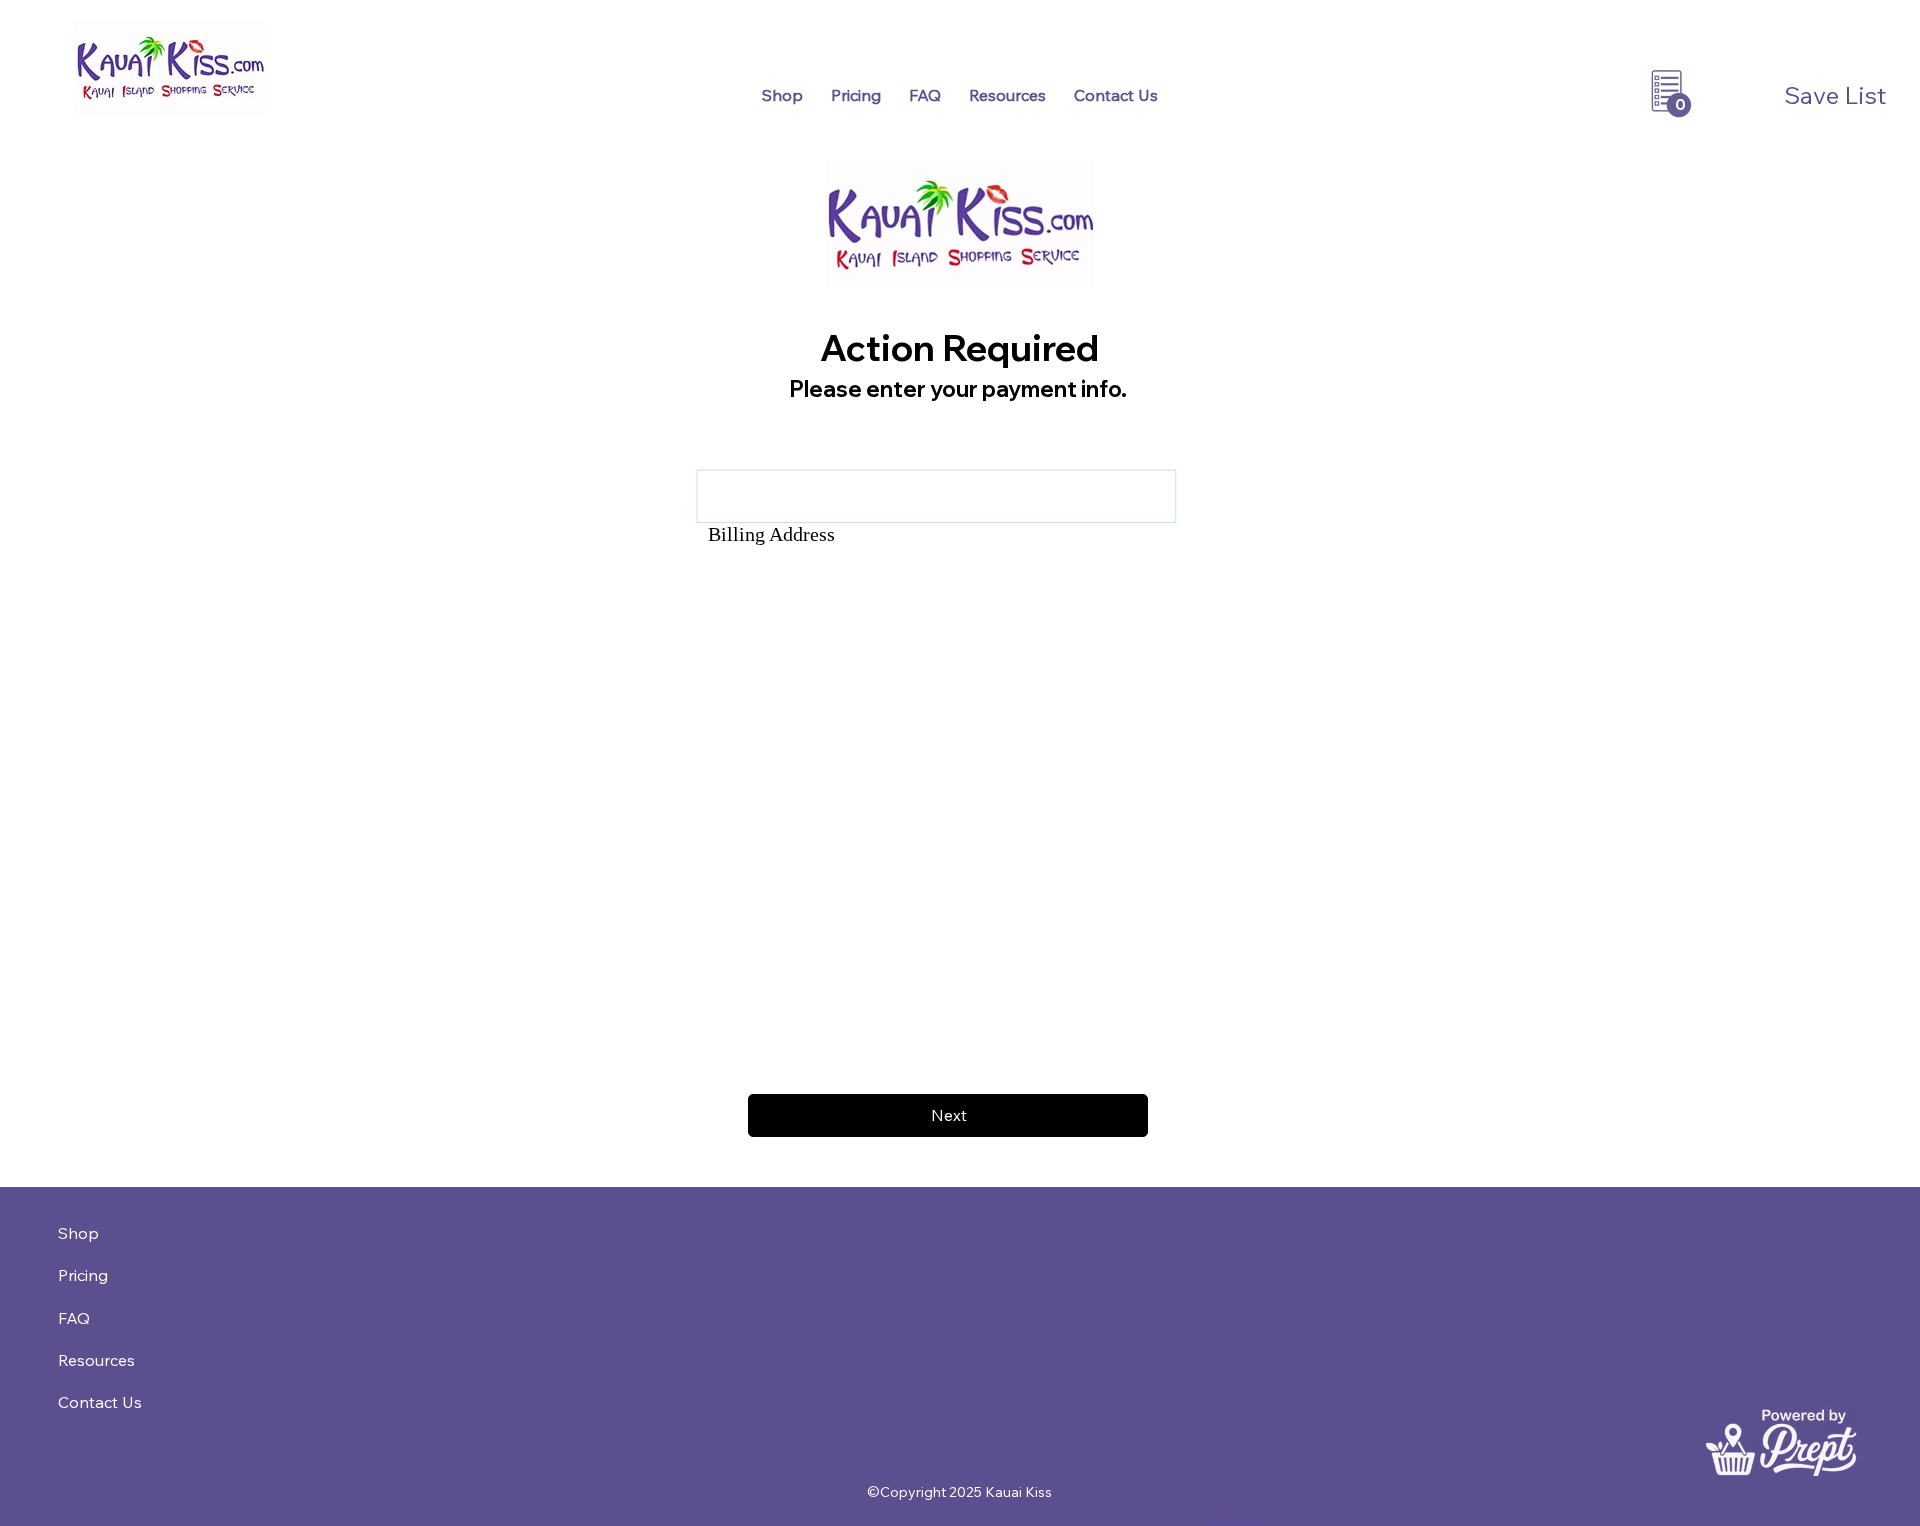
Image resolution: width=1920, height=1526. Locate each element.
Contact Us (100, 1402)
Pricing (83, 1275)
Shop (78, 1233)
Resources (96, 1360)
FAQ (74, 1318)
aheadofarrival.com (1235, 1520)
